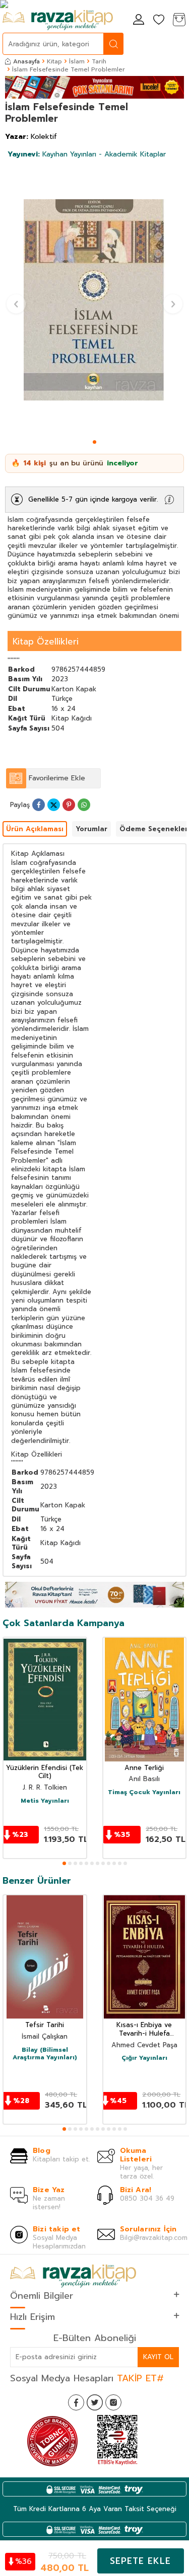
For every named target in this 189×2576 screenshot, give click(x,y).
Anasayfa (26, 61)
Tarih (99, 61)
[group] (94, 300)
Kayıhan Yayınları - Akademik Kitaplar (87, 154)
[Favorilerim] (159, 20)
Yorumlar (91, 829)
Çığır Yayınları (144, 2058)
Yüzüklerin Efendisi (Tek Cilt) (45, 1773)
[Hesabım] (139, 20)
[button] (94, 442)
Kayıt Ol (158, 2357)
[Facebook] (76, 2402)
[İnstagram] (113, 2402)
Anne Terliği (144, 1768)
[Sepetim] (179, 20)
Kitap (54, 61)
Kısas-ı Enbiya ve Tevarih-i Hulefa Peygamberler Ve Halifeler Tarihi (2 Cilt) (144, 2030)
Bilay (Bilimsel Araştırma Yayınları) (45, 2054)
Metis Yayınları (45, 1801)
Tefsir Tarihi (45, 2025)
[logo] (58, 20)
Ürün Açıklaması (35, 829)
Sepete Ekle (140, 2561)
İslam (77, 61)
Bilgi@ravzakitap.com (154, 2238)
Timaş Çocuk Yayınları (144, 1793)
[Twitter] (95, 2402)
